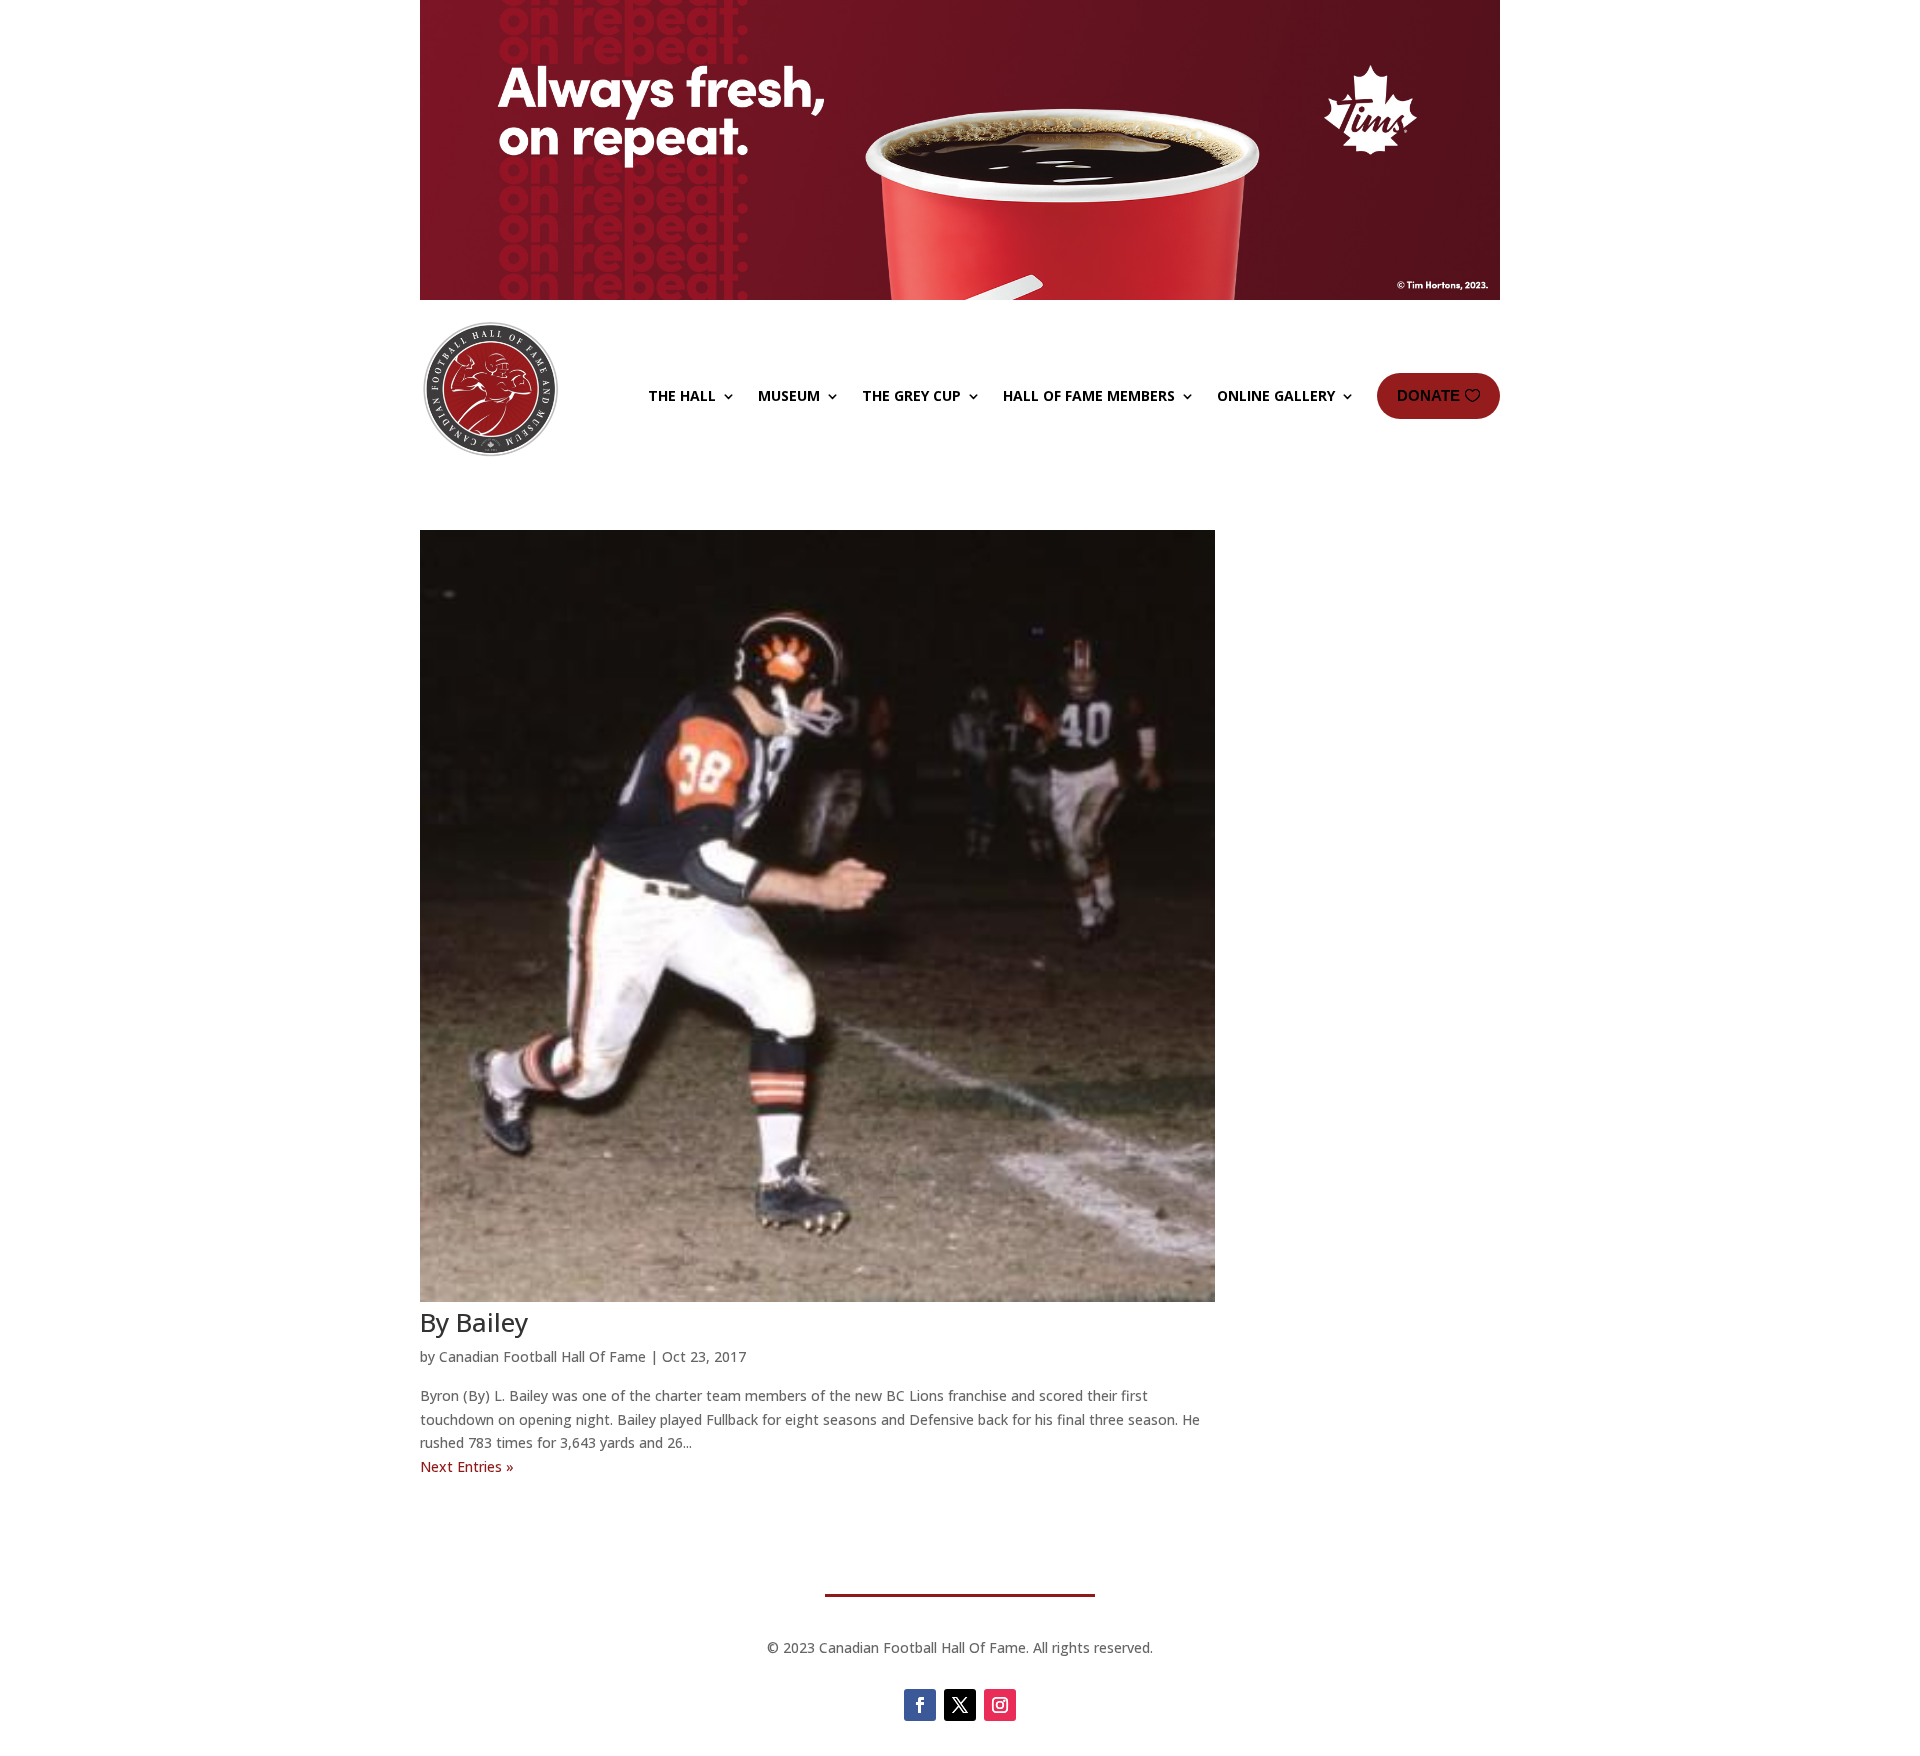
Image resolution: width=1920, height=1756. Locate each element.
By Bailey (474, 1322)
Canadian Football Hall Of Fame (542, 1356)
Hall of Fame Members (1089, 395)
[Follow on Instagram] (1000, 1705)
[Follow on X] (960, 1705)
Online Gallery (1276, 395)
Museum (789, 395)
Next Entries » (467, 1466)
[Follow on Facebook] (920, 1705)
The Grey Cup (911, 395)
